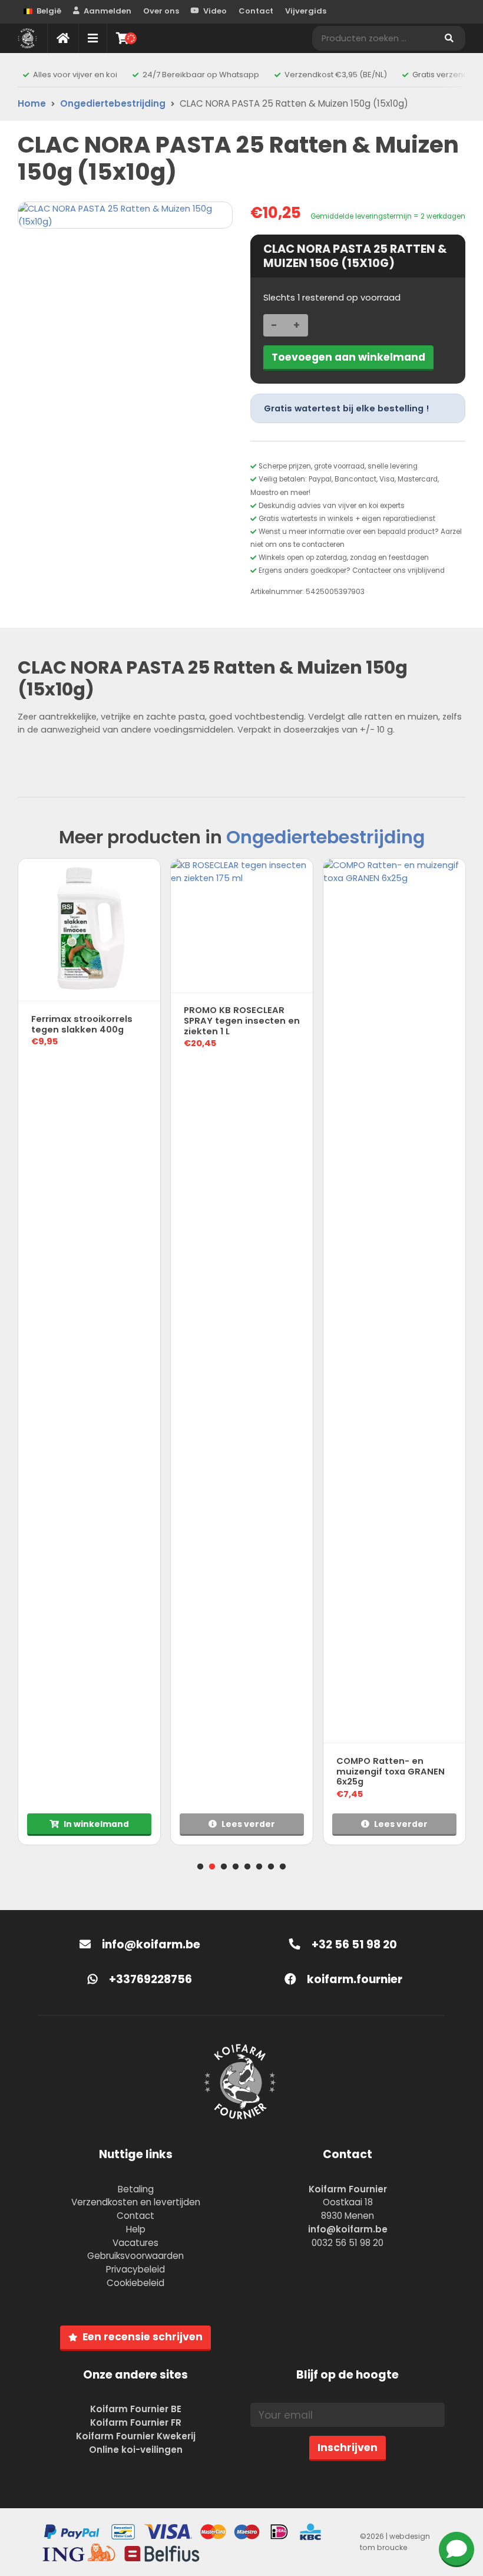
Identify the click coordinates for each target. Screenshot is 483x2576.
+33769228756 (149, 1979)
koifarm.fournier (353, 1979)
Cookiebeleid (135, 2283)
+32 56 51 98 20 (353, 1945)
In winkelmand (96, 1824)
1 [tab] (200, 1867)
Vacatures (135, 2243)
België (49, 11)
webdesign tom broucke (395, 2542)
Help (136, 2229)
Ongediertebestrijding (113, 103)
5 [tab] (247, 1867)
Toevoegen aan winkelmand (348, 357)
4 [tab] (236, 1867)
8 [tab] (283, 1867)
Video (215, 11)
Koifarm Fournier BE (136, 2409)
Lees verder (248, 1824)
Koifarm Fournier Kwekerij (136, 2436)
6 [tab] (259, 1867)
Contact (256, 11)
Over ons (161, 11)
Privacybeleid (135, 2269)
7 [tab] (271, 1867)
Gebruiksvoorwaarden (135, 2256)
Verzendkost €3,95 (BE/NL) (336, 75)
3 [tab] (224, 1867)
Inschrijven (348, 2448)
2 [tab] (212, 1867)
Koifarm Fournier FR (136, 2422)
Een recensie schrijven (143, 2337)
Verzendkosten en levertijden (136, 2202)
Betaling (136, 2189)
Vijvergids (306, 11)
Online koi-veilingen (136, 2450)
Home (32, 103)
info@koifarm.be (151, 1945)
